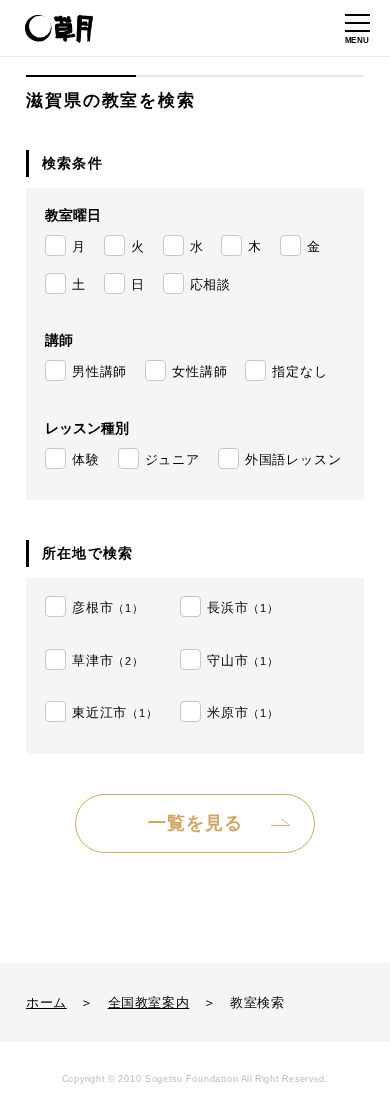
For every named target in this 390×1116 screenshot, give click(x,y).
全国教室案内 (149, 1002)
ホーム (46, 1002)
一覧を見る (195, 823)
